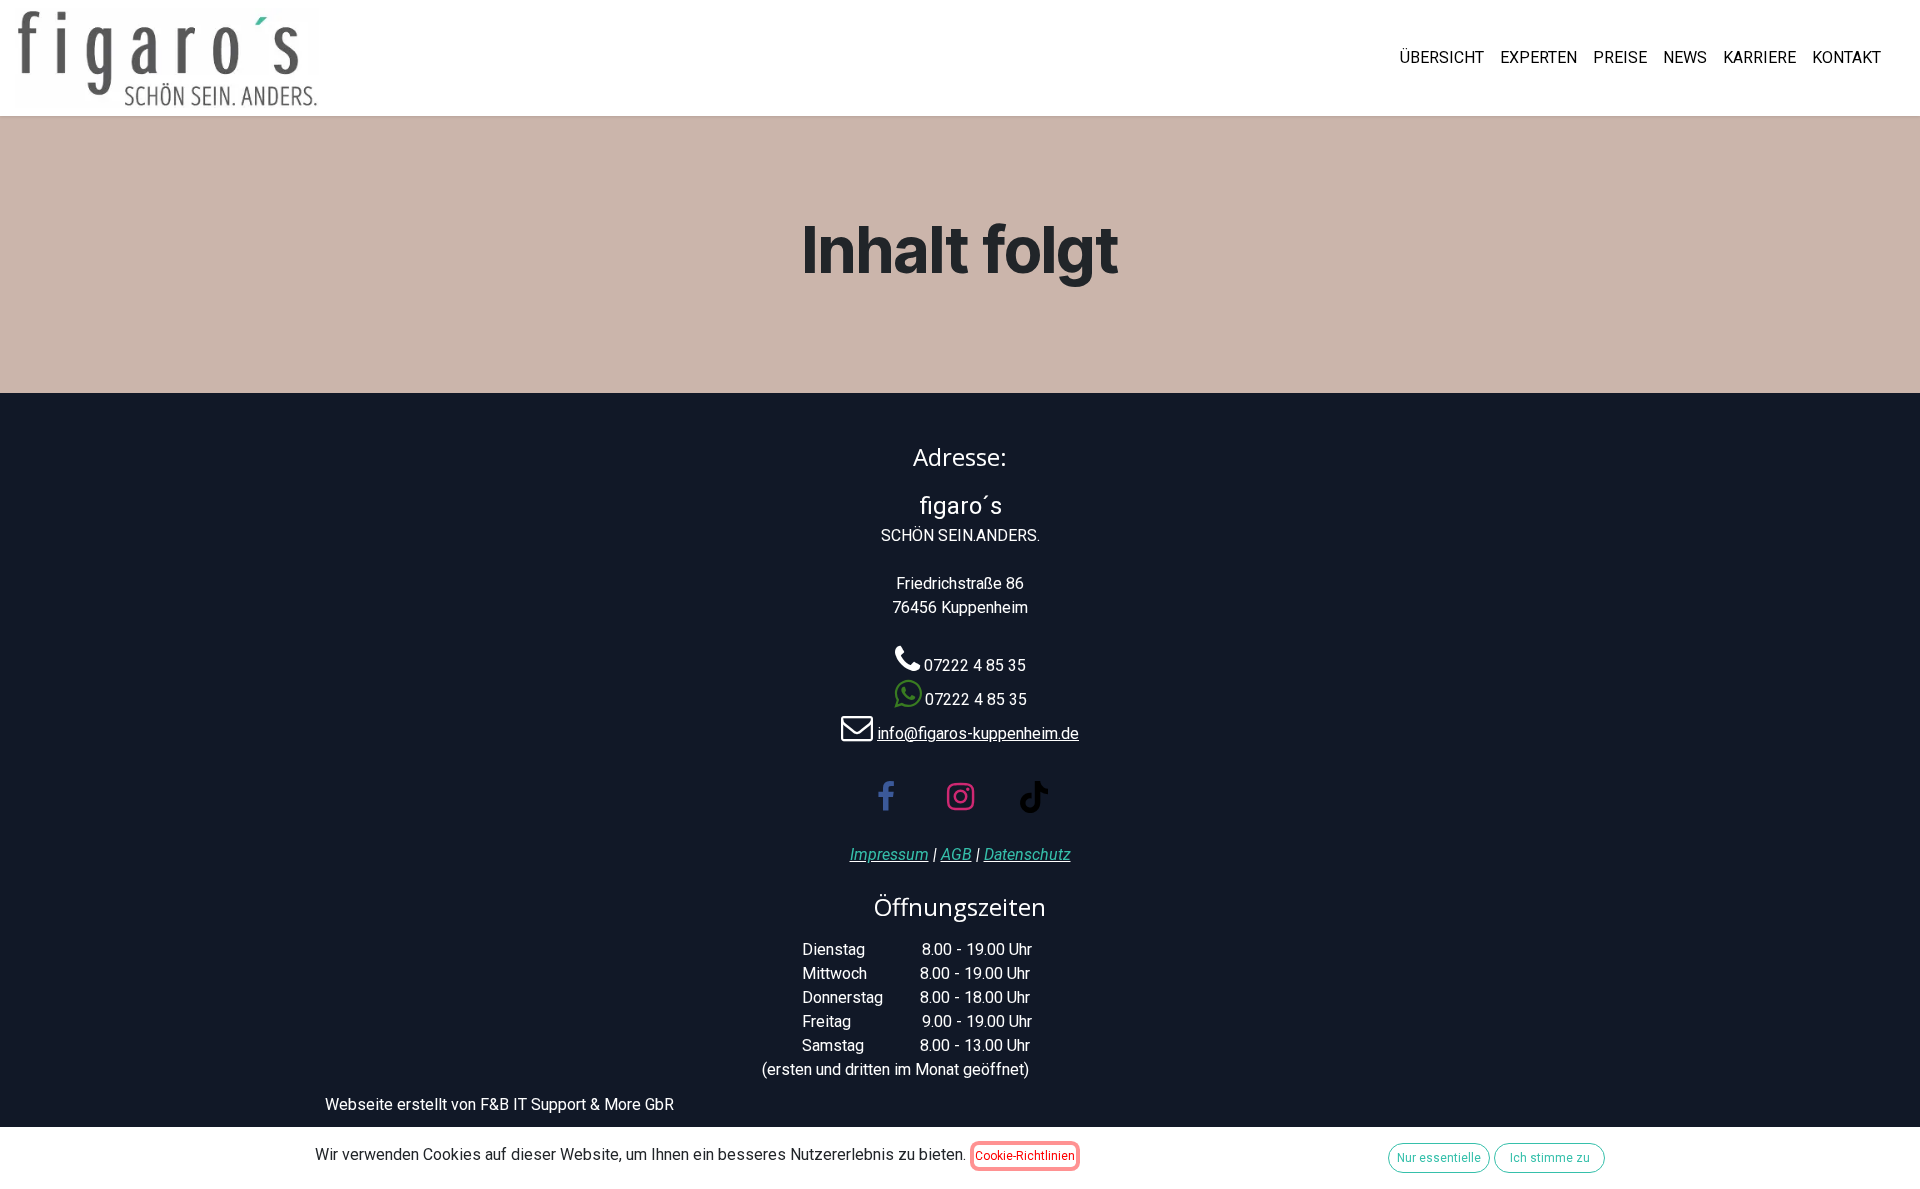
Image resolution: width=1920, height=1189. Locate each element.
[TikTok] (1034, 797)
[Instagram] (960, 797)
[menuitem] (1442, 58)
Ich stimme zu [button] (1550, 1158)
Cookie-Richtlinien (1025, 1156)
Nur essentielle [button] (1439, 1158)
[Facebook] (886, 797)
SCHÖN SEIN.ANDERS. (960, 535)
